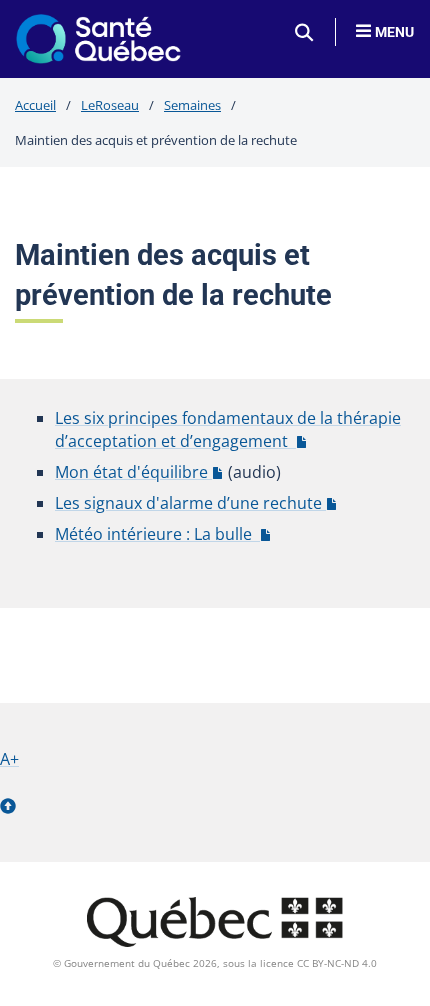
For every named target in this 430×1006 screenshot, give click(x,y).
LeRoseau (110, 105)
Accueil (35, 105)
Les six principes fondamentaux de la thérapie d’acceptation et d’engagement (228, 429)
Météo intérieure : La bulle (163, 534)
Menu (394, 32)
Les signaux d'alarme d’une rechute (196, 503)
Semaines (192, 105)
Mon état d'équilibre (139, 472)
